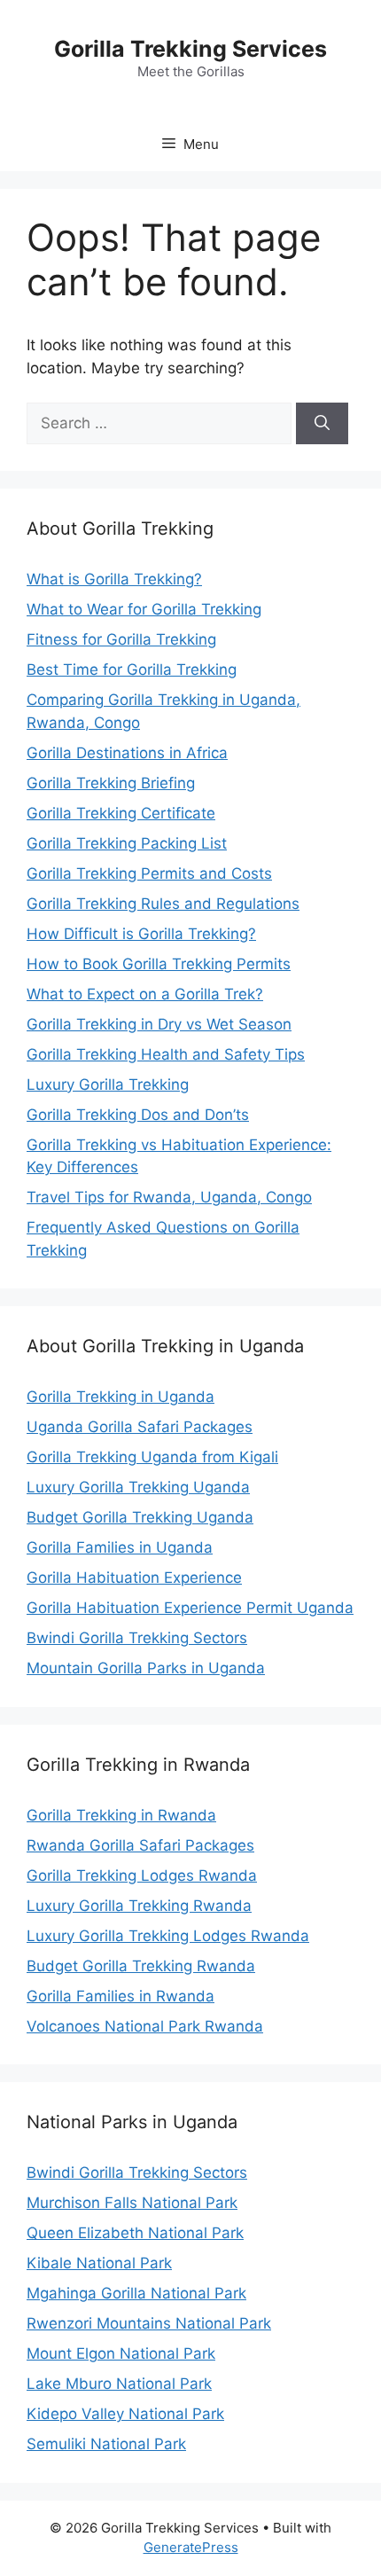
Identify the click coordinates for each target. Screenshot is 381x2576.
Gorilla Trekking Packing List (127, 843)
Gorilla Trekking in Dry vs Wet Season (159, 1024)
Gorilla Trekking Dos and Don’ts (138, 1115)
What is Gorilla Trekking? (114, 579)
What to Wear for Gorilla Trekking (144, 609)
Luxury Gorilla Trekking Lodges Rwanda (168, 1936)
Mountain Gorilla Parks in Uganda (146, 1668)
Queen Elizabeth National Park (135, 2233)
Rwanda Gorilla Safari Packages (140, 1845)
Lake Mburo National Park (119, 2384)
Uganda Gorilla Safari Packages (140, 1427)
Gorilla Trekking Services (190, 49)
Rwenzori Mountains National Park (149, 2323)
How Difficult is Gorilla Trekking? (141, 934)
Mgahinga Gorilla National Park (136, 2293)
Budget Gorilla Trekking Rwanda (141, 1966)
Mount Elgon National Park (121, 2353)
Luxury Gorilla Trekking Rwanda (139, 1906)
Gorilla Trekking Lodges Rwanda (142, 1875)
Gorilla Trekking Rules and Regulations (163, 904)
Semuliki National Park (106, 2444)
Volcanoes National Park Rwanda (145, 2026)
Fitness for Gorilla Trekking (121, 639)
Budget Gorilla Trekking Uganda (140, 1517)
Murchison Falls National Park (132, 2203)
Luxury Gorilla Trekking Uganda (138, 1487)
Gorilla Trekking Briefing (111, 783)
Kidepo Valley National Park (125, 2414)
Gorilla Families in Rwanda (121, 1996)
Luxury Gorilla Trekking (108, 1084)
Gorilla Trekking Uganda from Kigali (152, 1457)
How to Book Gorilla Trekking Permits (159, 964)
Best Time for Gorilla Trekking (132, 669)
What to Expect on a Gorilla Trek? (145, 994)
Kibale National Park (99, 2263)
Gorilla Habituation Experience (134, 1578)
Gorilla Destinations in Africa (127, 753)
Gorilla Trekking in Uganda (121, 1397)
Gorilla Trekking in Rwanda (121, 1815)
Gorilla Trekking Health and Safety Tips (166, 1054)
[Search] (322, 424)
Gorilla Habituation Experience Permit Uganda (190, 1608)
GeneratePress (191, 2547)
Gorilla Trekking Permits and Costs (149, 873)
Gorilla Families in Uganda (120, 1547)
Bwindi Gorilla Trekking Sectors (137, 1638)
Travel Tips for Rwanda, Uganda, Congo (169, 1197)
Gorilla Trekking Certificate (121, 813)
